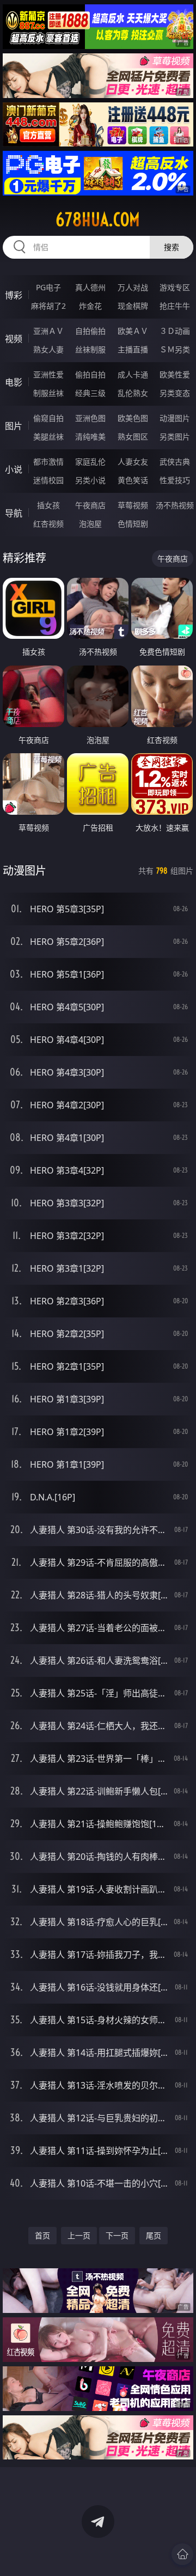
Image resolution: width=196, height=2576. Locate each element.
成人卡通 (133, 374)
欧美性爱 (175, 374)
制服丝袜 (48, 393)
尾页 (154, 2235)
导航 (14, 513)
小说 (14, 469)
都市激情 (48, 462)
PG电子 (48, 287)
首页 (42, 2235)
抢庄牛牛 (175, 306)
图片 (14, 426)
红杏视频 (48, 524)
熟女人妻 (48, 349)
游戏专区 (175, 287)
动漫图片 (175, 418)
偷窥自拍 (48, 418)
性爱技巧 (175, 480)
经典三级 (90, 393)
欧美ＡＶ (133, 331)
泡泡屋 (90, 524)
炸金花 (90, 306)
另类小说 (90, 480)
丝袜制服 (90, 349)
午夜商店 (90, 505)
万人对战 (133, 287)
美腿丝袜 (48, 437)
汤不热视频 (175, 505)
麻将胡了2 (48, 306)
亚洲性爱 (48, 374)
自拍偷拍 (90, 331)
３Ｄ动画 (175, 331)
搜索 (171, 247)
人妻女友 (133, 462)
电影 (14, 382)
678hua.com (98, 219)
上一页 (79, 2235)
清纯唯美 (90, 437)
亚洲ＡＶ (48, 331)
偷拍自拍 (90, 374)
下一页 (117, 2235)
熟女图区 (133, 437)
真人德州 (90, 287)
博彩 (14, 295)
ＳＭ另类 (175, 349)
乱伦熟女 (133, 393)
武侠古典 (175, 462)
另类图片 (175, 437)
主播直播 (133, 349)
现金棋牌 (133, 306)
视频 (14, 339)
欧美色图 (133, 418)
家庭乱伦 (90, 462)
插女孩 (48, 505)
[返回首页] (182, 2554)
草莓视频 (133, 505)
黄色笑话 (133, 480)
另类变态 (175, 393)
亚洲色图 (90, 418)
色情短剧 (133, 524)
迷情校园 (48, 480)
